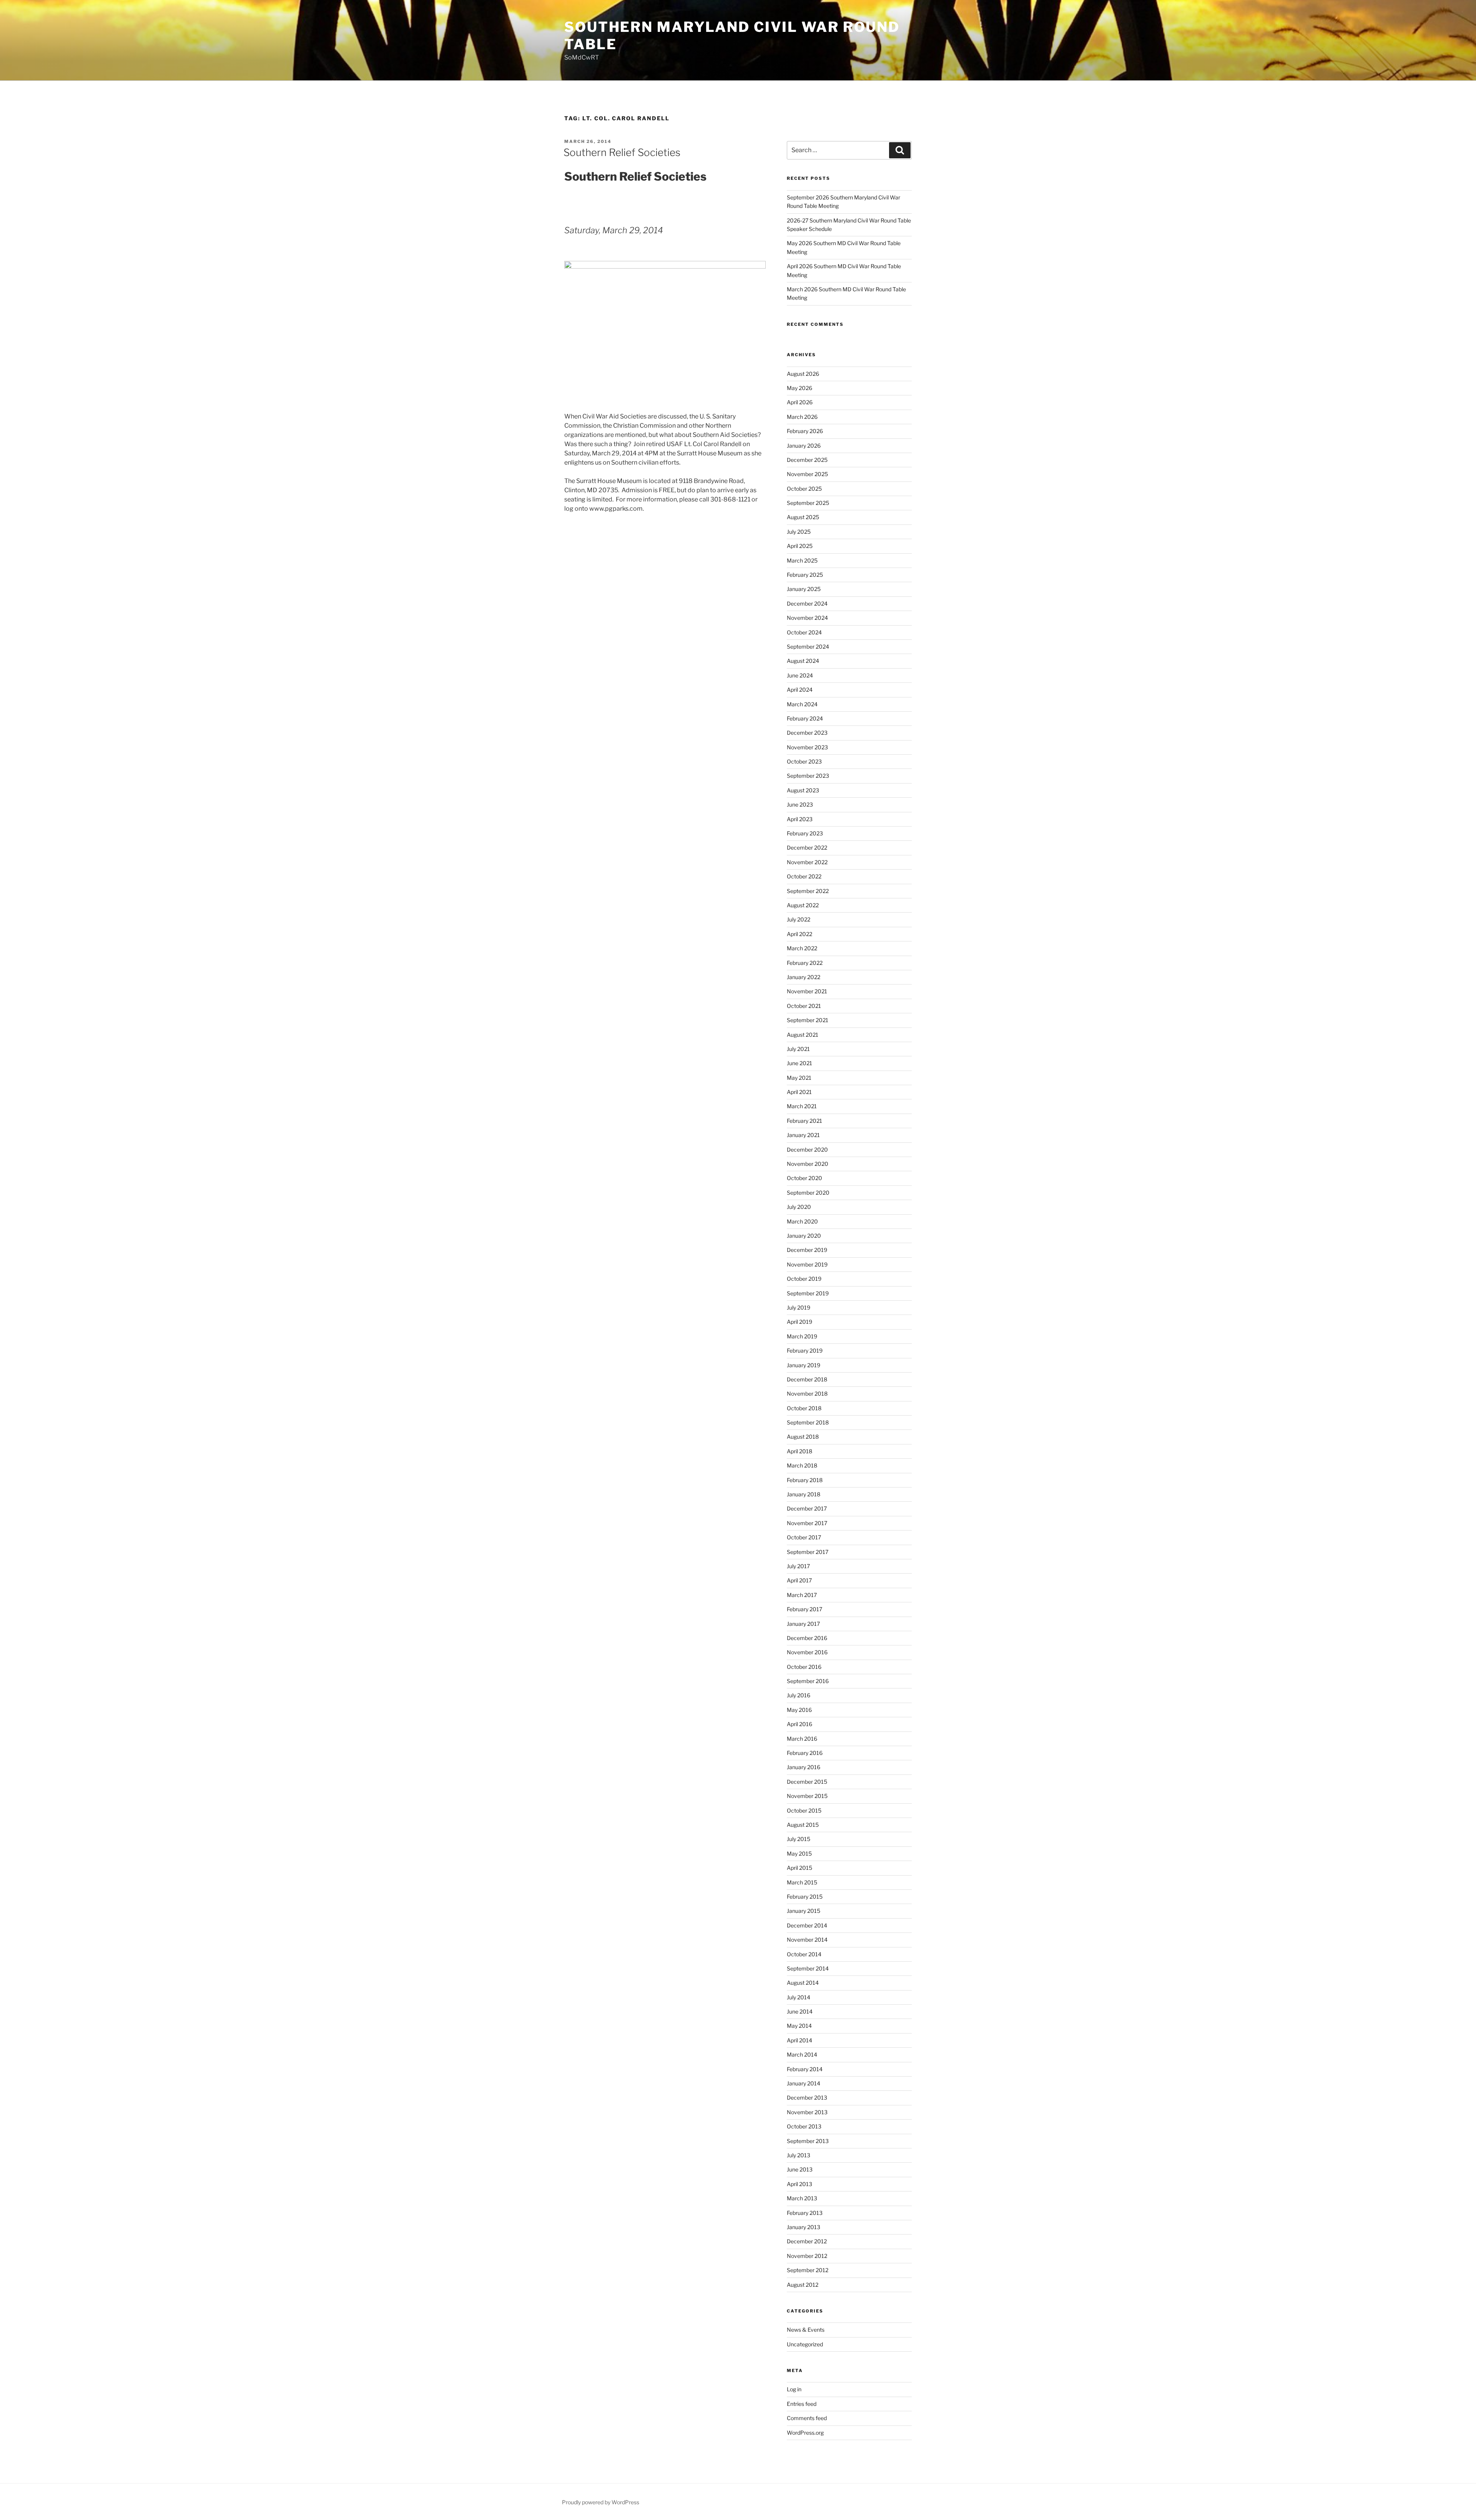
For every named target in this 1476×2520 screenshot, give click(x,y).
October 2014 (804, 1954)
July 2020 (799, 1207)
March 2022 (802, 948)
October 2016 (804, 1667)
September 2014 (808, 1968)
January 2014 (804, 2083)
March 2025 (802, 560)
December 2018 (807, 1379)
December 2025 (807, 460)
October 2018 (804, 1408)
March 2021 (802, 1106)
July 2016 (799, 1695)
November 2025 (807, 474)
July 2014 (799, 1997)
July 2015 (799, 1839)
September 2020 (808, 1193)
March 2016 (802, 1739)
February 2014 (805, 2069)
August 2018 (803, 1437)
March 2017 (802, 1595)
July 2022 (799, 919)
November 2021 (807, 991)
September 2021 (808, 1020)
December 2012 (807, 2241)
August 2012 (803, 2285)
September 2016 (808, 1681)
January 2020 (804, 1236)
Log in (794, 2389)
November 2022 (807, 862)
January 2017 (803, 1624)
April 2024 (800, 690)
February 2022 (805, 963)
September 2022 (808, 891)
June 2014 (800, 2011)
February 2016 (805, 1753)
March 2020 (802, 1221)
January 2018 (804, 1494)
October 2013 (804, 2126)
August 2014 (803, 1983)
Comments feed (807, 2418)
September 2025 (808, 503)
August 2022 (803, 905)
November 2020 (808, 1164)
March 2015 (802, 1882)
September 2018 (808, 1422)
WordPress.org (805, 2433)
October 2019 (804, 1279)
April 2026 (800, 402)
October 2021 (804, 1006)
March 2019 (802, 1336)
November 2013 (807, 2112)
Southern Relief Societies (622, 152)
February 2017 (804, 1609)
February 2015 (805, 1897)
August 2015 (803, 1825)
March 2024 (802, 704)
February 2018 (805, 1480)
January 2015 (804, 1911)
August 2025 (803, 517)
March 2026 (802, 417)
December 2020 (807, 1150)
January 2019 (804, 1365)
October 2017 (804, 1537)
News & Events (806, 2330)
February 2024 (805, 718)
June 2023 (800, 804)
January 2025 (804, 589)
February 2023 (805, 833)
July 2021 (798, 1049)
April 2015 (799, 1868)
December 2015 (807, 1782)
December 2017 (807, 1508)
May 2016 (799, 1710)
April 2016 (799, 1724)
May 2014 (799, 2026)
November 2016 (807, 1652)
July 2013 (799, 2155)
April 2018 (799, 1451)
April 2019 (799, 1322)
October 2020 (804, 1178)
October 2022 (804, 876)
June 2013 (800, 2169)
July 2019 (799, 1307)
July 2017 (798, 1566)
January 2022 (804, 977)
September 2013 (808, 2141)
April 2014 (799, 2040)
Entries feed (802, 2404)
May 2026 (799, 388)
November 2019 (807, 1264)
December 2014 (807, 1925)
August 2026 (803, 374)
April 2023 (800, 819)
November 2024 (807, 618)
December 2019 (807, 1250)
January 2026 (804, 446)
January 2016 (804, 1767)
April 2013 (799, 2184)
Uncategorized (805, 2344)
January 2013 (804, 2227)
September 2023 (808, 776)
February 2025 (805, 575)
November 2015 (807, 1796)
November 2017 (807, 1523)
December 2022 (807, 847)
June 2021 (799, 1063)
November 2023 (807, 747)
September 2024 (808, 647)
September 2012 (808, 2270)
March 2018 (802, 1465)
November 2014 (807, 1940)
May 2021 (799, 1078)
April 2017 (799, 1580)
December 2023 (807, 733)
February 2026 (805, 431)
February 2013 (805, 2213)
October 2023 (804, 761)
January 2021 (803, 1135)
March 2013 (802, 2198)
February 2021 (804, 1121)
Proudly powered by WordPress (601, 2502)
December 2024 (807, 603)
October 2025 (804, 489)
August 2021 (803, 1035)
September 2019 (808, 1293)
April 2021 (799, 1092)
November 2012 (807, 2256)
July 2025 (799, 532)
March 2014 (802, 2054)
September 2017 (808, 1552)
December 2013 (807, 2098)
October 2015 (804, 1810)
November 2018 (807, 1394)
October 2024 (804, 632)
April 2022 (799, 934)
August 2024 (803, 661)
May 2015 (799, 1853)
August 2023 (803, 790)
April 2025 (800, 546)
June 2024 (800, 675)
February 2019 (805, 1350)
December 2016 (807, 1638)
